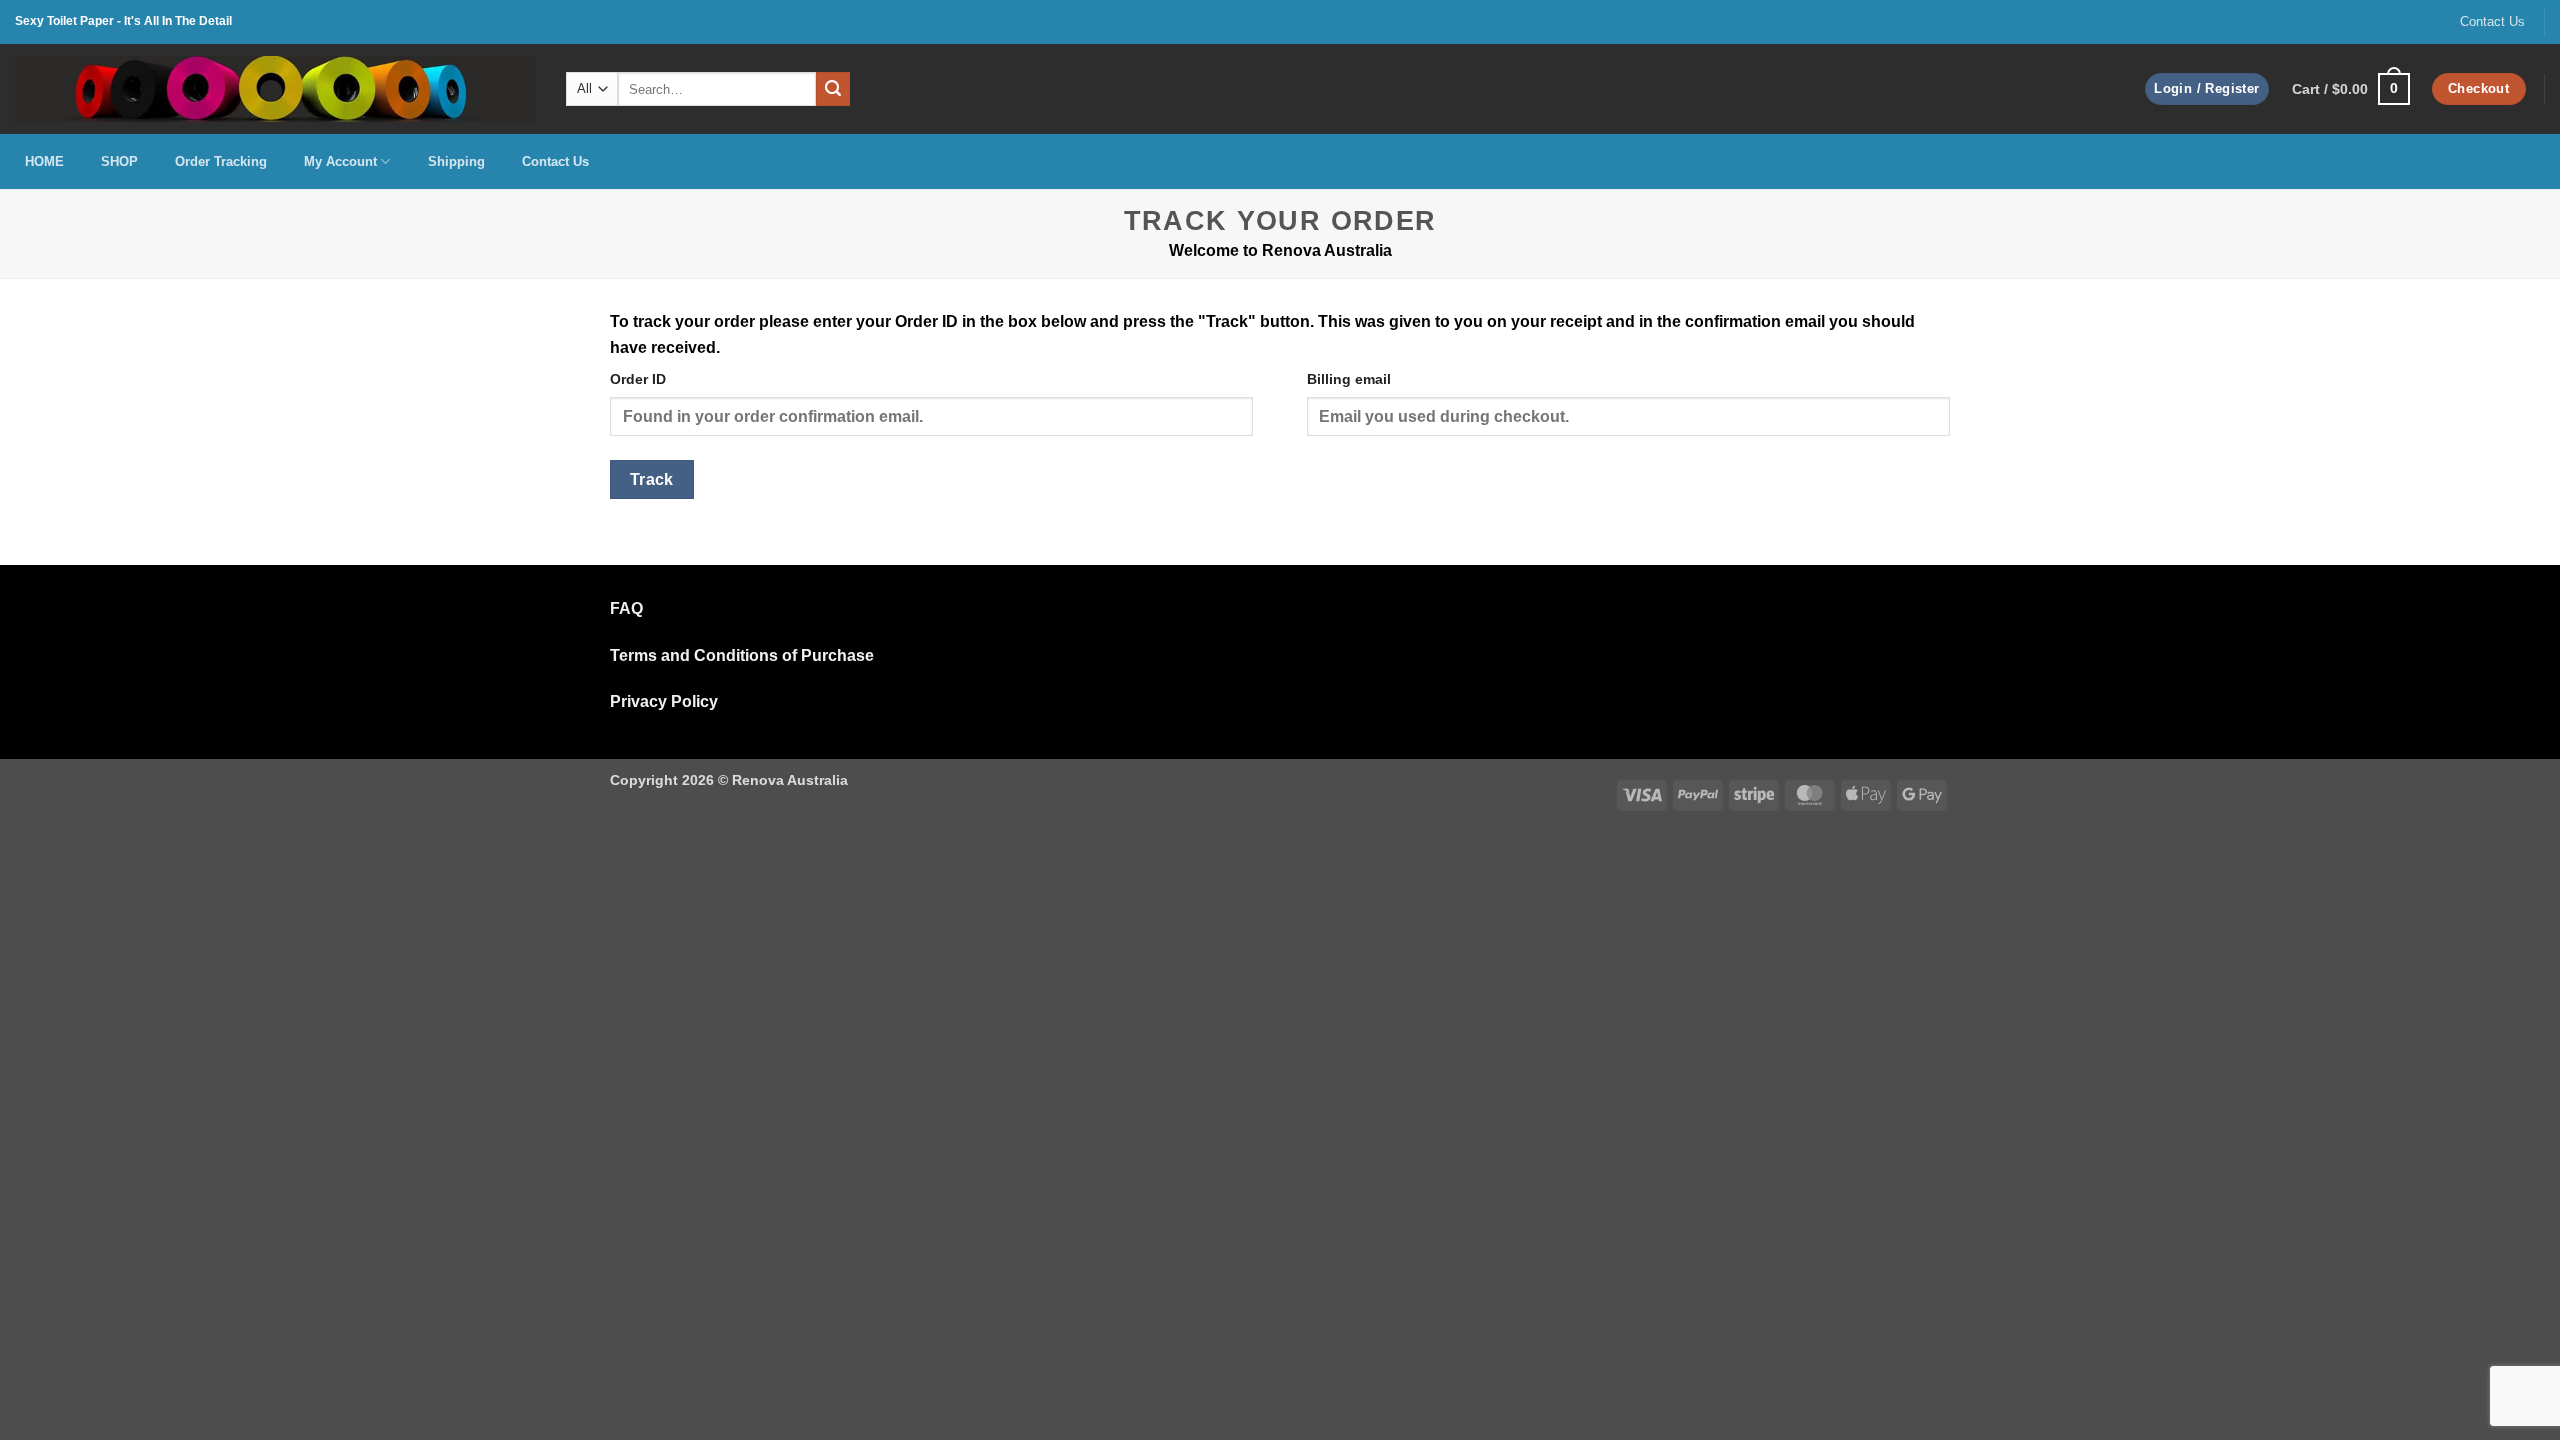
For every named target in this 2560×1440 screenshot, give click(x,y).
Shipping (456, 161)
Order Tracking (221, 161)
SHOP (119, 161)
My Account (340, 161)
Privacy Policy (664, 701)
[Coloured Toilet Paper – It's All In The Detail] (275, 88)
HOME (44, 161)
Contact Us (2492, 21)
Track (652, 479)
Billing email (1349, 379)
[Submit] (833, 89)
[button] (2206, 89)
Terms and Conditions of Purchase (742, 655)
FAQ (626, 608)
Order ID (638, 379)
